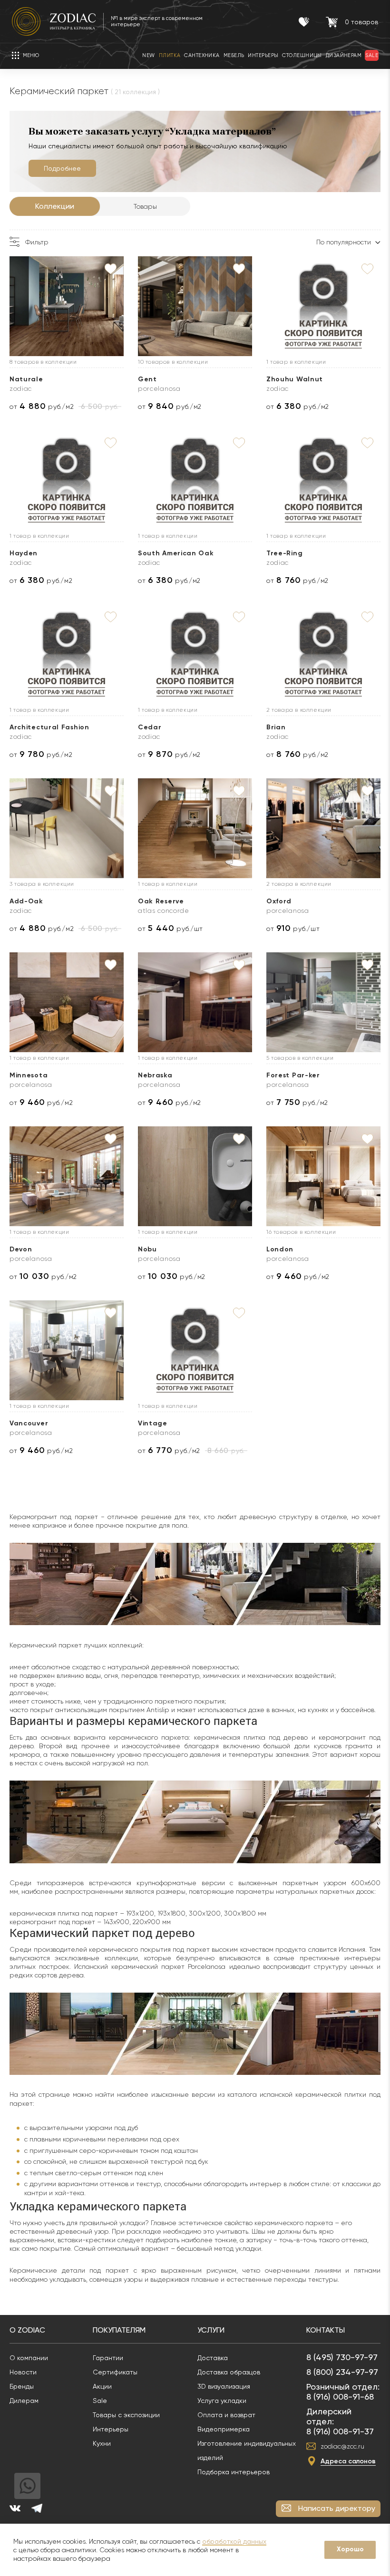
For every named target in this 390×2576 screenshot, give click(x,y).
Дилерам (24, 2401)
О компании (29, 2358)
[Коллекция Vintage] (195, 1350)
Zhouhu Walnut (295, 379)
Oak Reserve (161, 901)
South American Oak (176, 553)
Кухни (102, 2443)
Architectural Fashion (49, 727)
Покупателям (119, 2330)
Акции (102, 2386)
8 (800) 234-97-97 (342, 2372)
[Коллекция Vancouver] (67, 1350)
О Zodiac (27, 2330)
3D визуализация (224, 2386)
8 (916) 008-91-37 (340, 2431)
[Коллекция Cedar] (195, 654)
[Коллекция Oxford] (323, 828)
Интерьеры (111, 2429)
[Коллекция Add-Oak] (67, 828)
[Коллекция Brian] (323, 654)
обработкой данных (234, 2541)
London (280, 1249)
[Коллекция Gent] (195, 306)
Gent (147, 379)
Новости (23, 2372)
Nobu (147, 1249)
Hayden (24, 553)
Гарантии (108, 2358)
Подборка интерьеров (234, 2472)
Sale (100, 2401)
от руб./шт (171, 928)
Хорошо (350, 2549)
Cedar (150, 727)
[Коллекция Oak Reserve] (195, 828)
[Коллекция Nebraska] (195, 1002)
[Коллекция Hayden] (67, 480)
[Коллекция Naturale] (67, 306)
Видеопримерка (224, 2429)
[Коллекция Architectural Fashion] (67, 654)
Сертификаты (115, 2372)
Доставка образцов (229, 2372)
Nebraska (155, 1075)
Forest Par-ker (293, 1075)
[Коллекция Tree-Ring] (323, 480)
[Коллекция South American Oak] (195, 480)
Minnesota (29, 1075)
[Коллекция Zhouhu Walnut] (323, 306)
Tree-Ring (284, 553)
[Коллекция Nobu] (195, 1176)
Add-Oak (26, 901)
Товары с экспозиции (126, 2415)
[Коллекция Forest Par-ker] (323, 1002)
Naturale (26, 379)
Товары (145, 206)
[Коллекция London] (323, 1176)
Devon (21, 1249)
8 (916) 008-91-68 (340, 2397)
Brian (276, 727)
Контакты (326, 2330)
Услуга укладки (222, 2401)
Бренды (22, 2386)
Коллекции (55, 206)
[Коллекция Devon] (67, 1176)
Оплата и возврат (226, 2415)
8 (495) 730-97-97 (342, 2357)
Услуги (211, 2330)
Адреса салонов (348, 2461)
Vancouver (29, 1423)
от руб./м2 (42, 406)
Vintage (153, 1423)
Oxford (279, 901)
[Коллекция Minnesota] (67, 1002)
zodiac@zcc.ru (342, 2446)
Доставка (213, 2358)
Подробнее (62, 168)
